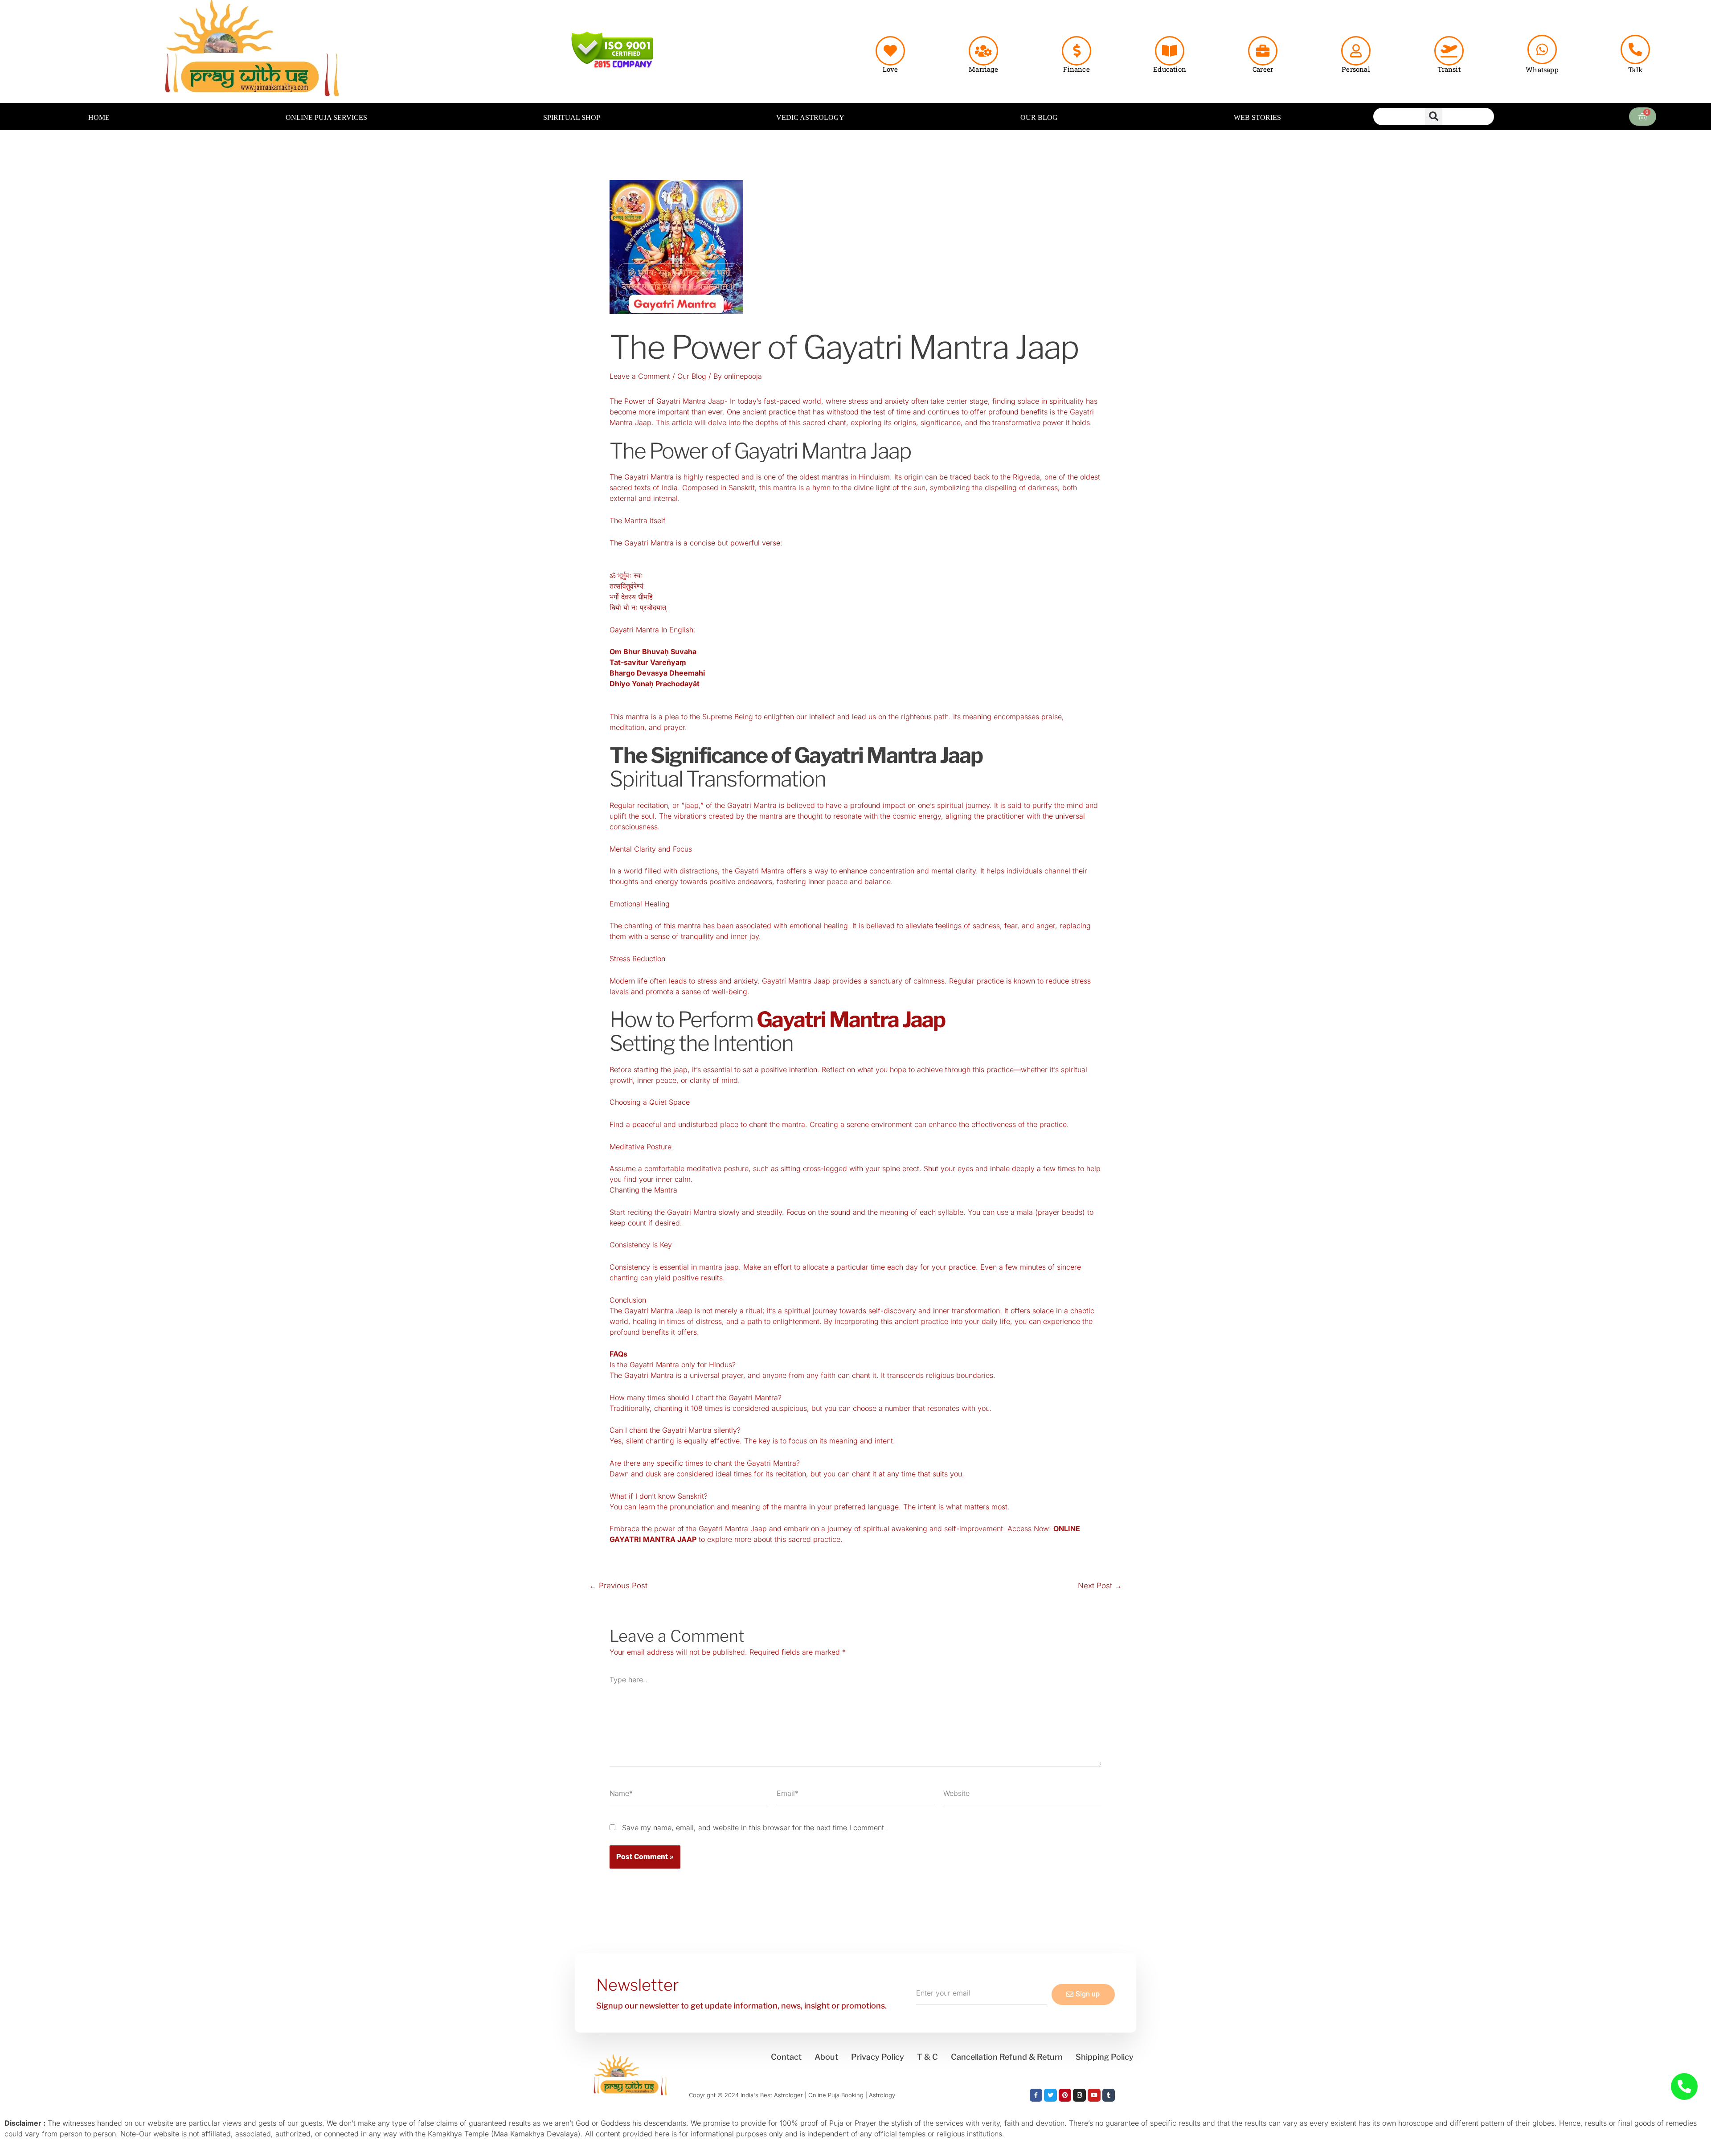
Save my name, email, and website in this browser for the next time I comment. (754, 1828)
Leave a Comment (640, 376)
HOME (99, 117)
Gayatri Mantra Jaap (851, 1020)
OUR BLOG (1039, 117)
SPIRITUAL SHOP (572, 117)
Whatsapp (1542, 70)
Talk (1635, 70)
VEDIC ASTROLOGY (810, 117)
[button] (1434, 117)
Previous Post (618, 1586)
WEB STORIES (1257, 117)
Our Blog (692, 376)
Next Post (1100, 1586)
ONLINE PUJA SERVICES (326, 117)
